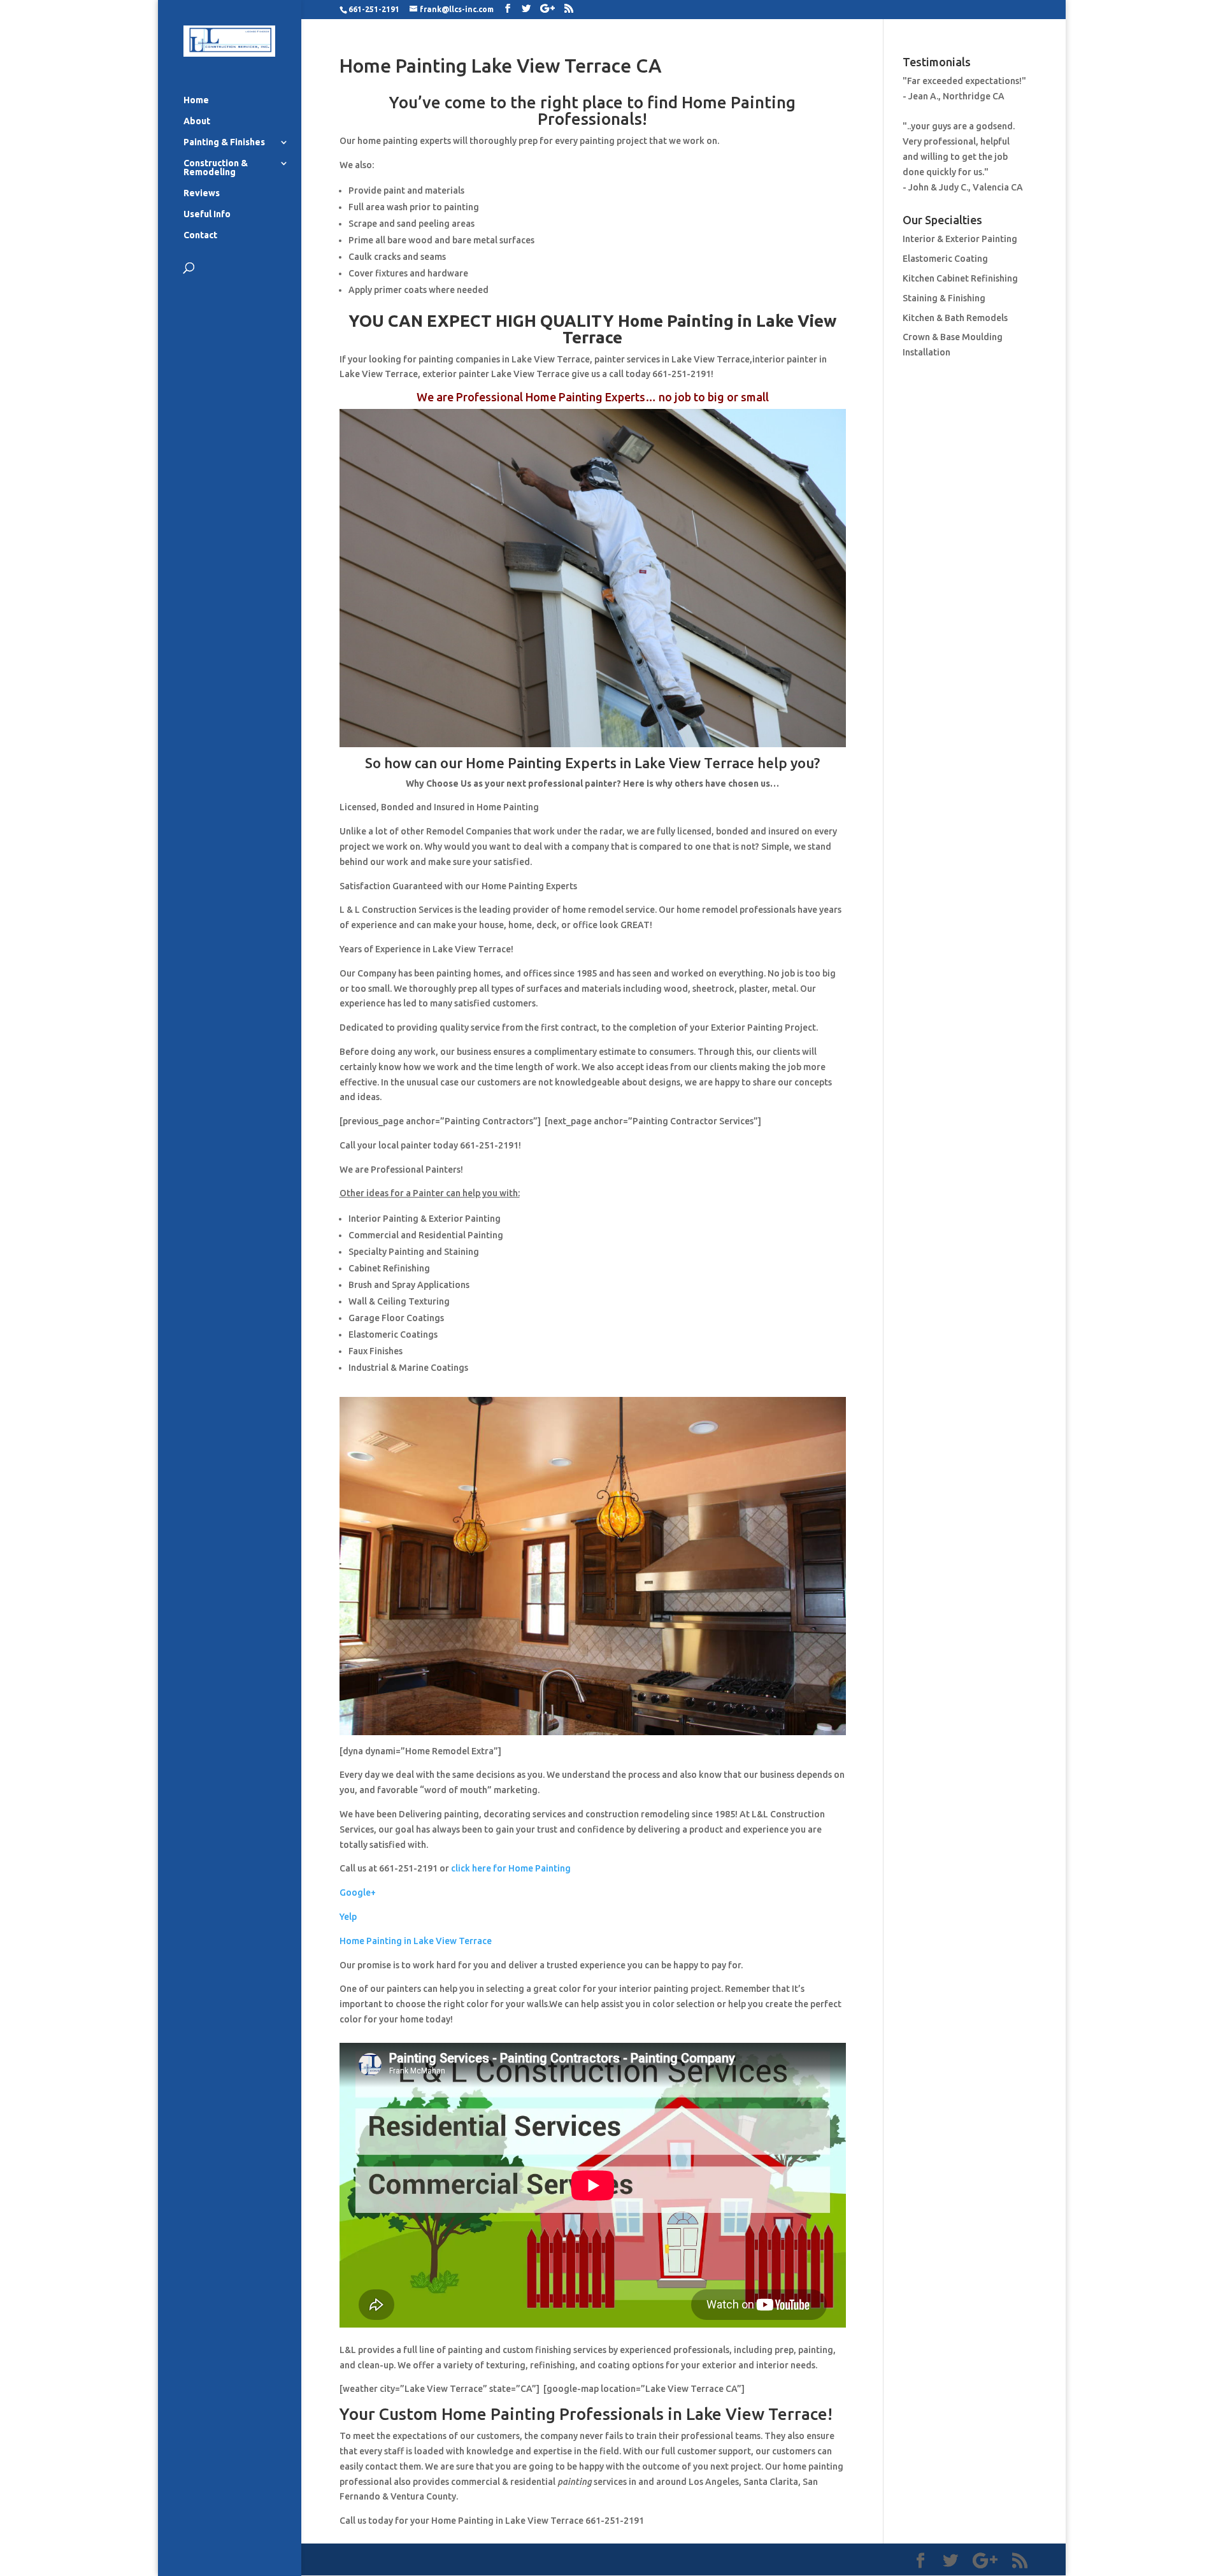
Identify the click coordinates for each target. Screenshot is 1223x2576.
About (197, 121)
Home (196, 100)
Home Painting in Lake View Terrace (416, 1941)
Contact (200, 235)
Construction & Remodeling (216, 168)
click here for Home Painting (511, 1868)
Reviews (202, 193)
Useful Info (207, 214)
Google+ (358, 1893)
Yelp (348, 1917)
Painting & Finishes (224, 142)
